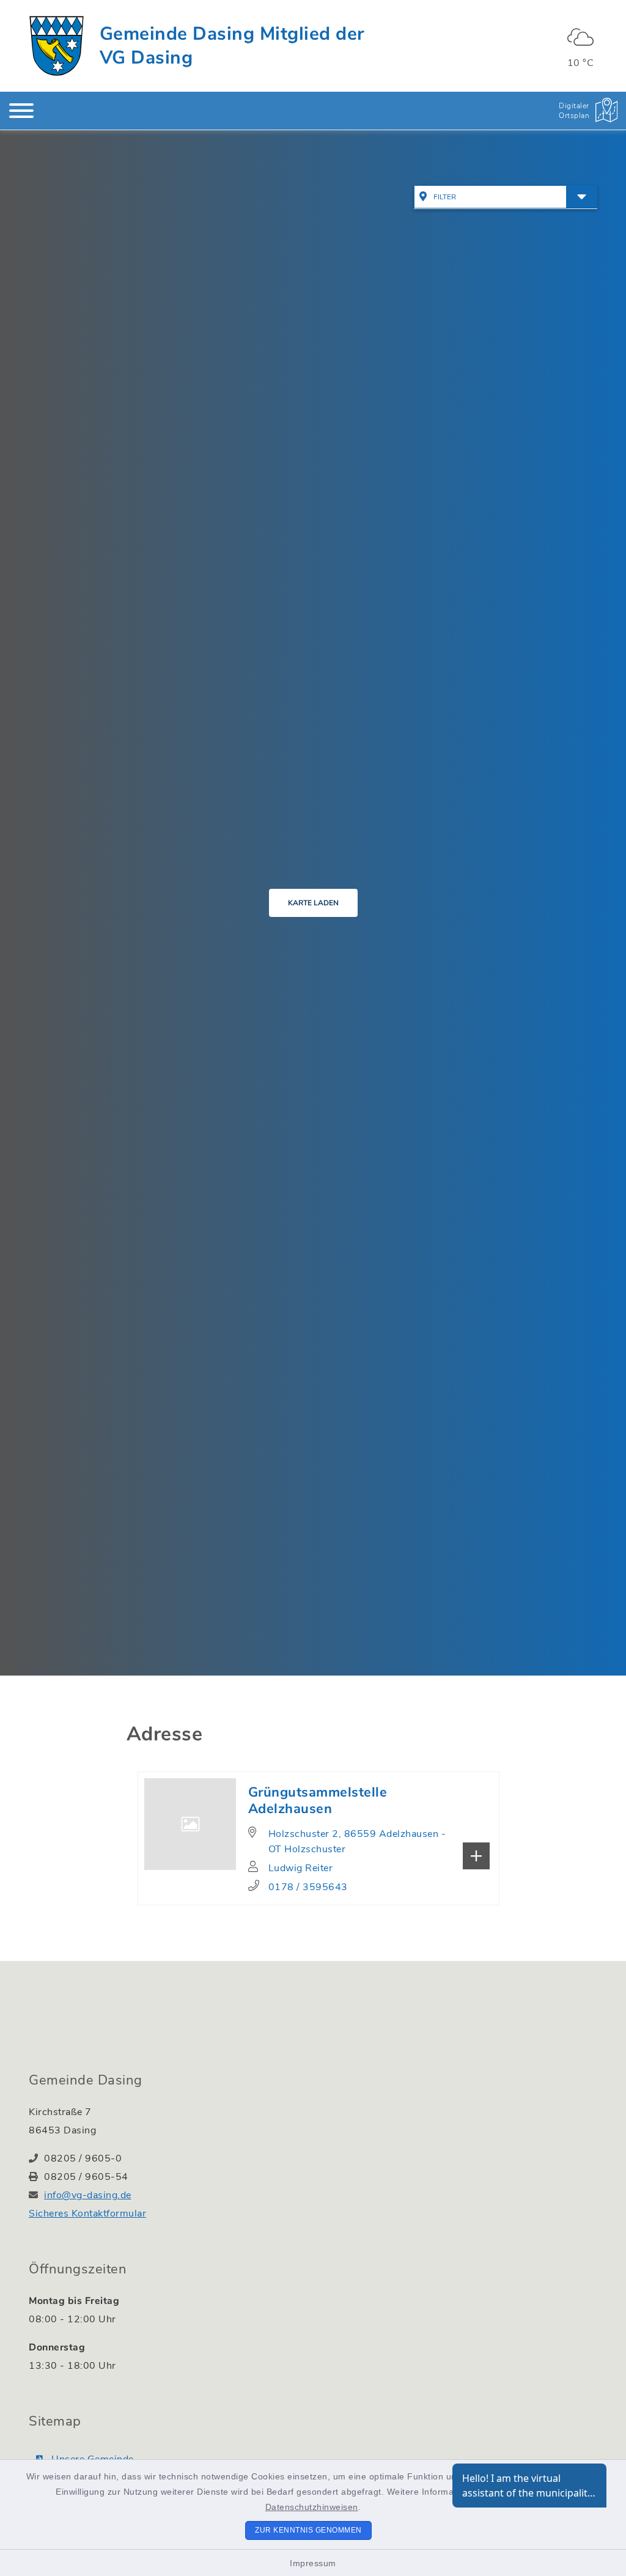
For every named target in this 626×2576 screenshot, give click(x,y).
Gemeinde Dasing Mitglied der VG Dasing (232, 46)
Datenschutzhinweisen (312, 2507)
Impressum (313, 2563)
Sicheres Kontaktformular (87, 2214)
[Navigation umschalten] (21, 111)
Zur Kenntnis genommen (308, 2530)
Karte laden (313, 903)
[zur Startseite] (57, 46)
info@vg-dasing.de (88, 2195)
